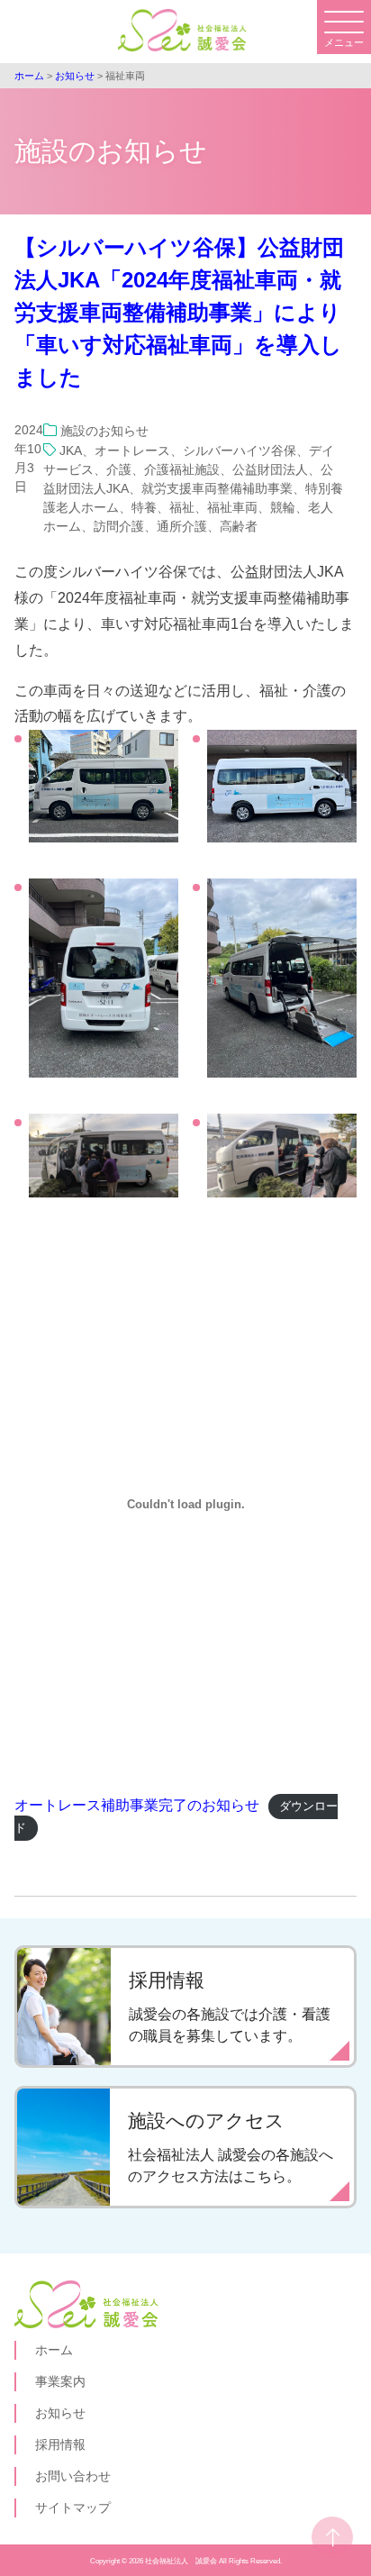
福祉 (182, 507)
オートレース (132, 451)
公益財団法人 (270, 469)
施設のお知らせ (104, 431)
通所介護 (182, 526)
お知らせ (60, 2413)
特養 (144, 507)
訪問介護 (119, 526)
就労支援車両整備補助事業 (217, 488)
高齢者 (239, 526)
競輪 (283, 507)
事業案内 (60, 2381)
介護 (119, 469)
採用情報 (60, 2444)
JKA (71, 451)
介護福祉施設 (182, 469)
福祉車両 (232, 507)
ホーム (54, 2350)
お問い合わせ (73, 2476)
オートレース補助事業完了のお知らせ (137, 1805)
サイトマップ (73, 2508)
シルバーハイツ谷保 (240, 451)
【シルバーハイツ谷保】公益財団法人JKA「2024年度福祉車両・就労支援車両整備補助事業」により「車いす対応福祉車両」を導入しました (179, 312)
